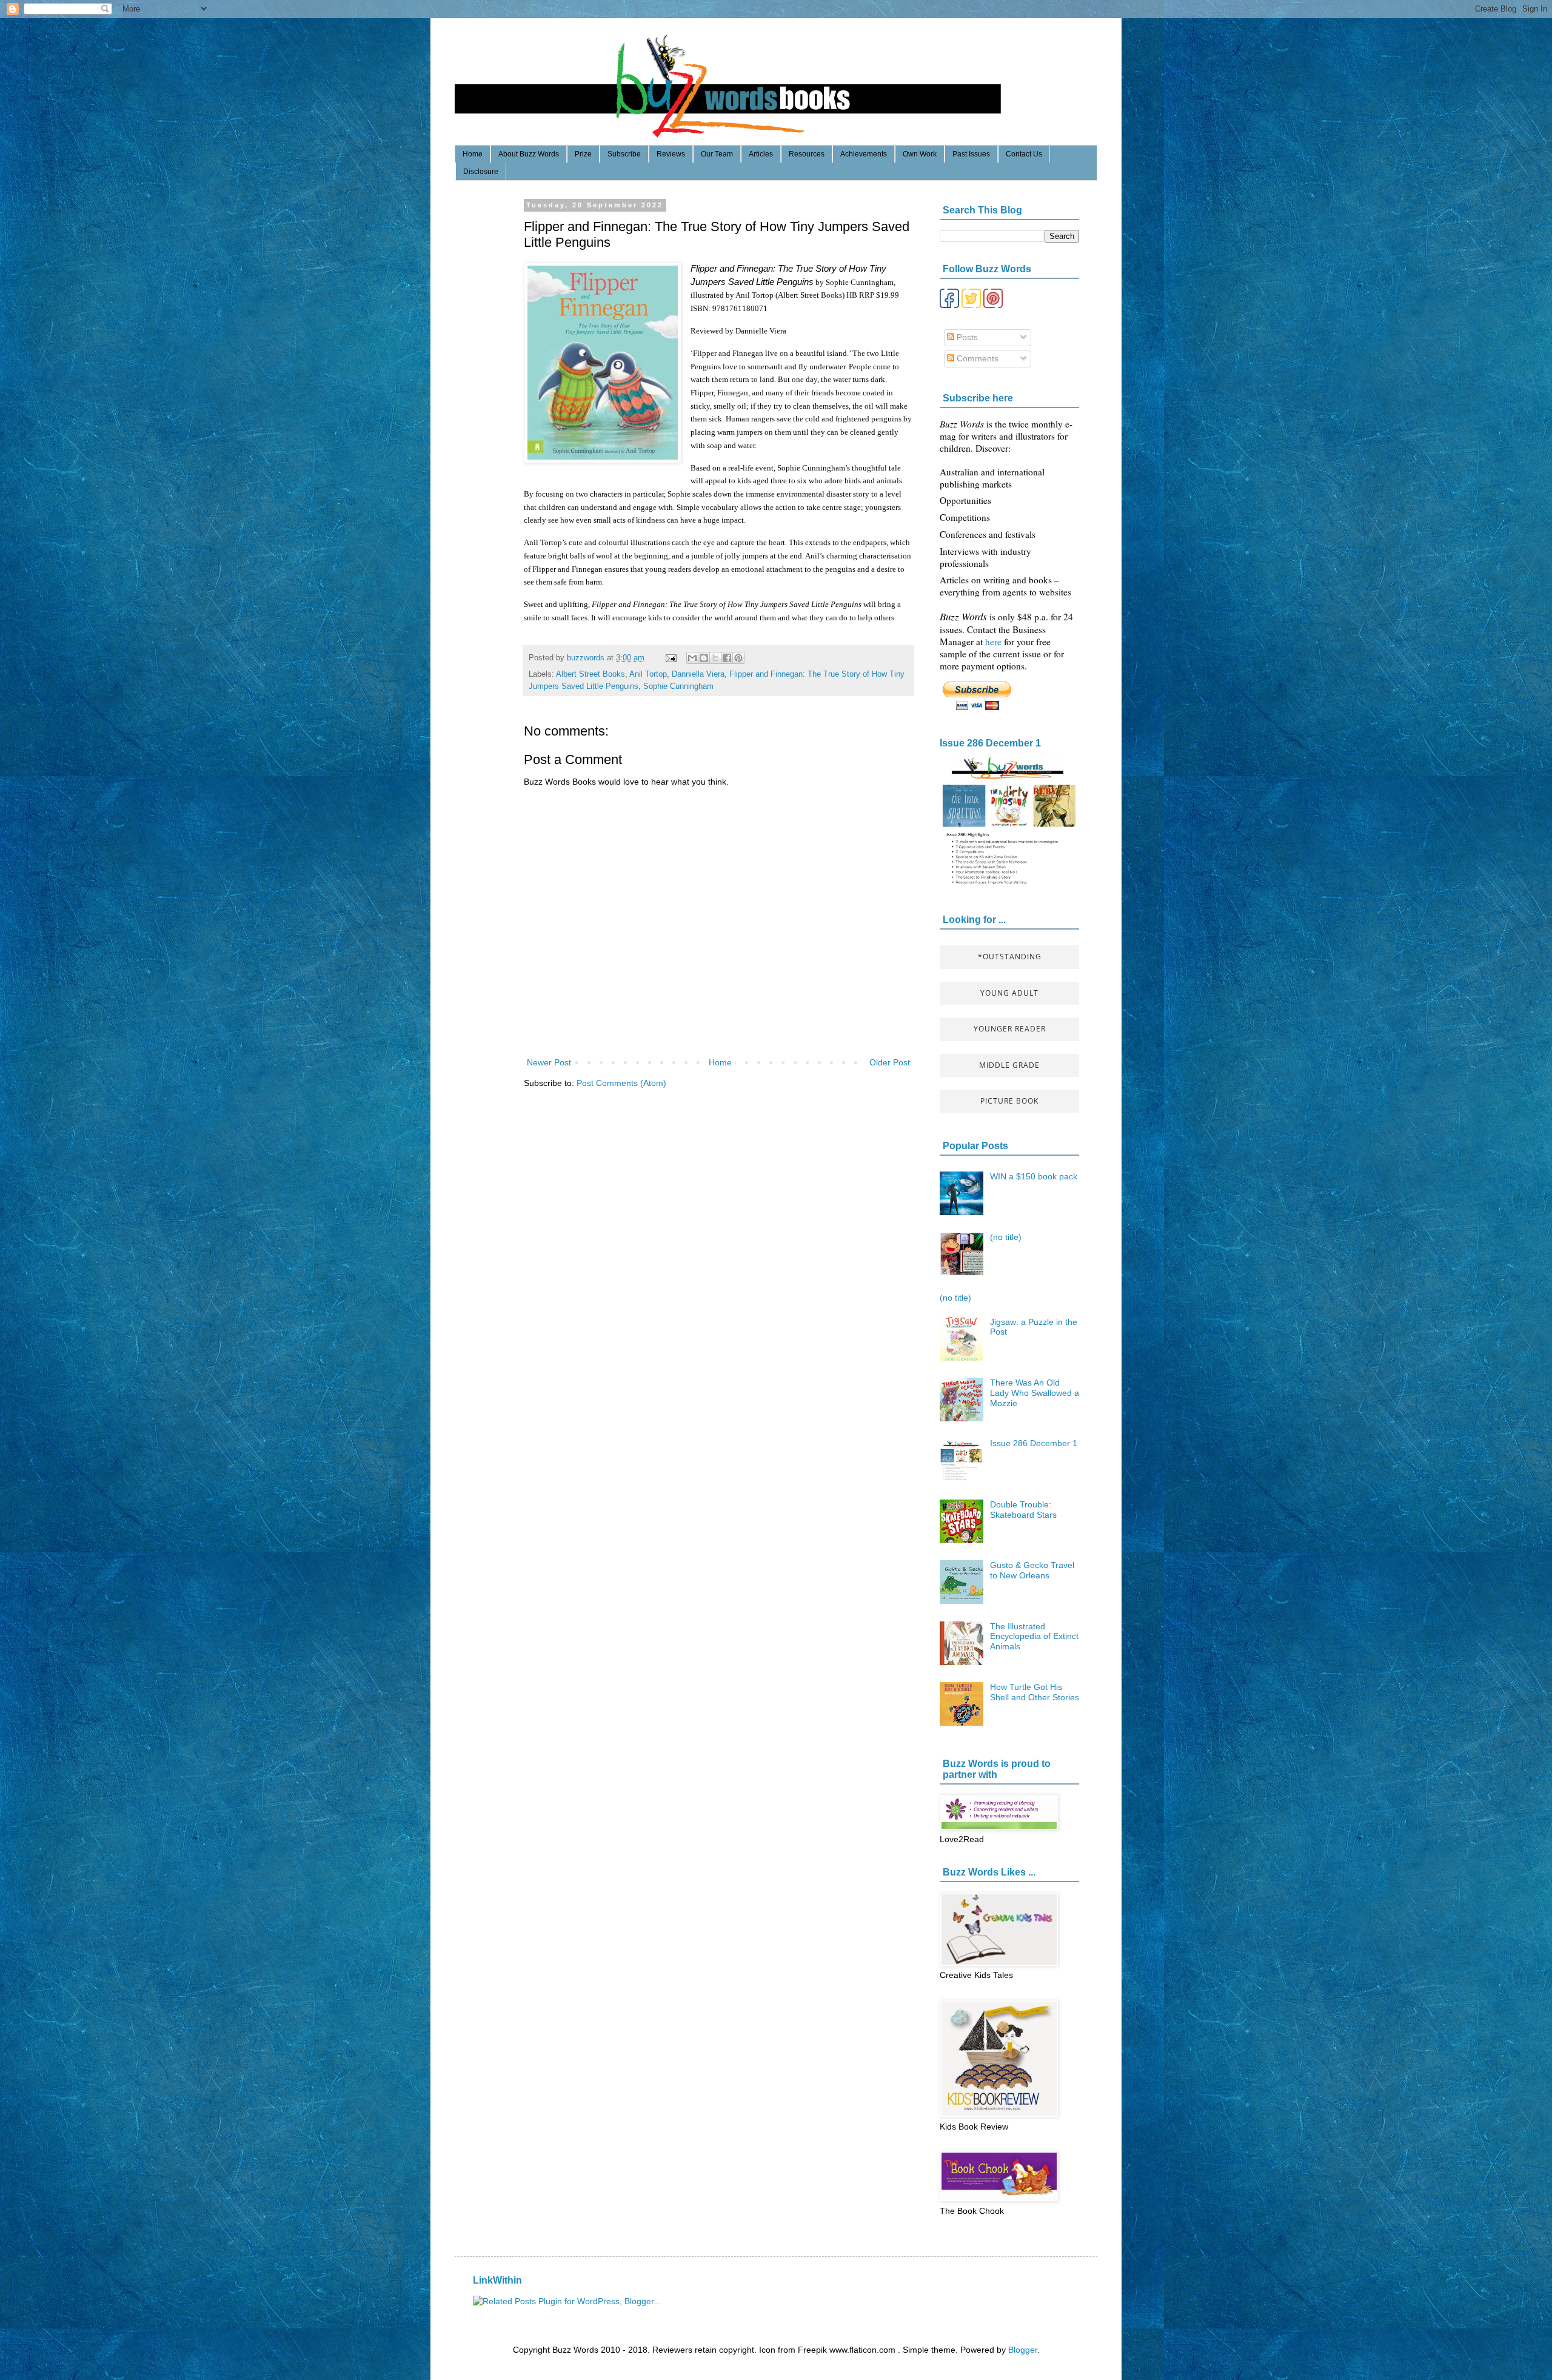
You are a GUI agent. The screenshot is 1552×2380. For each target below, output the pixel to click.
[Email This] (692, 658)
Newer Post (549, 1062)
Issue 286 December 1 (990, 743)
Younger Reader (1010, 1029)
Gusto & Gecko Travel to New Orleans (1032, 1570)
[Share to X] (715, 658)
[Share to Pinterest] (738, 658)
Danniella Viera (698, 674)
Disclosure (481, 172)
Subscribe (624, 154)
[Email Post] (671, 658)
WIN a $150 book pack (1034, 1176)
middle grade (1009, 1065)
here (995, 642)
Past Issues (971, 154)
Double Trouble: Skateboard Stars (1023, 1510)
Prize (583, 154)
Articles (761, 154)
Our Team (717, 154)
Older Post (890, 1062)
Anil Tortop (648, 674)
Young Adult (1009, 993)
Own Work (920, 154)
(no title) (1006, 1237)
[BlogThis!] (704, 658)
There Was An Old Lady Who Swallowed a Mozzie (1035, 1393)
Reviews (671, 154)
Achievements (864, 154)
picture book (1009, 1101)
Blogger (1023, 2350)
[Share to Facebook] (727, 658)
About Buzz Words (529, 154)
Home (473, 154)
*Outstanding (1010, 957)
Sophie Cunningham (678, 686)
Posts (966, 337)
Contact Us (1024, 154)
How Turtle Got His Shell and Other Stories (1035, 1692)
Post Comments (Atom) (621, 1083)
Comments (976, 358)
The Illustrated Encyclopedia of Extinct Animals (1034, 1637)
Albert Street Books (590, 674)
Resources (807, 154)
